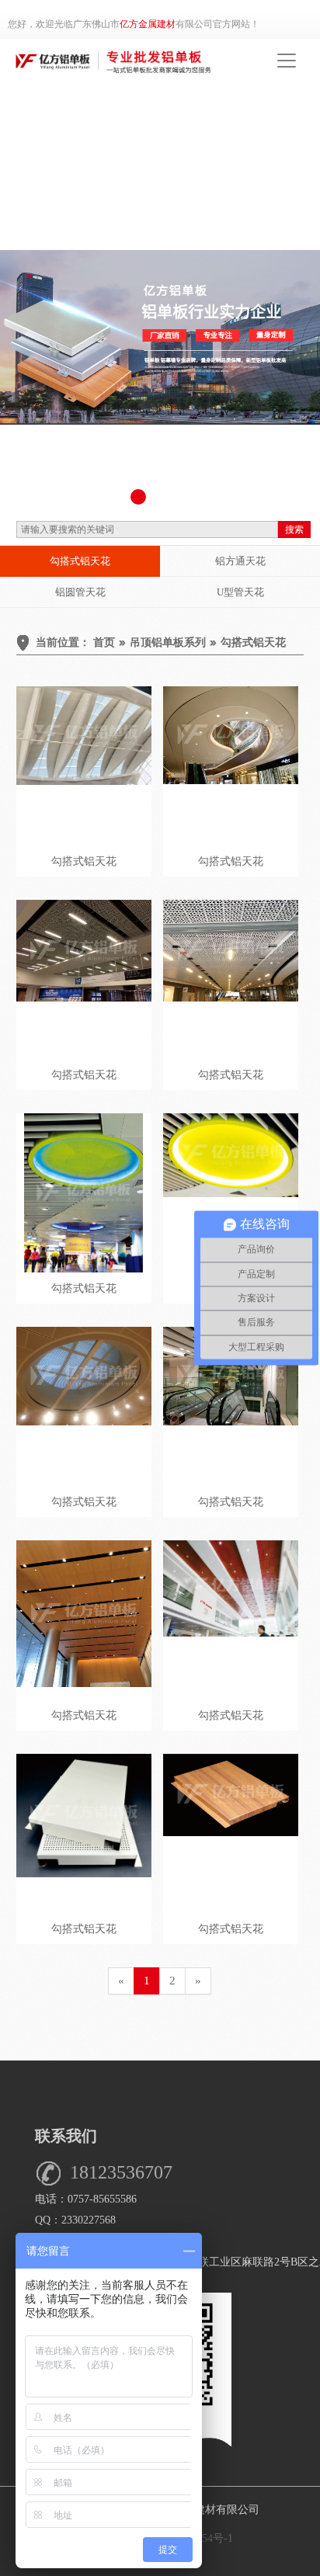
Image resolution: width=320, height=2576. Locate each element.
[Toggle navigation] (287, 61)
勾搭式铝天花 (80, 561)
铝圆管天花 (80, 592)
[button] (138, 497)
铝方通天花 (240, 561)
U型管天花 (240, 592)
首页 (104, 642)
